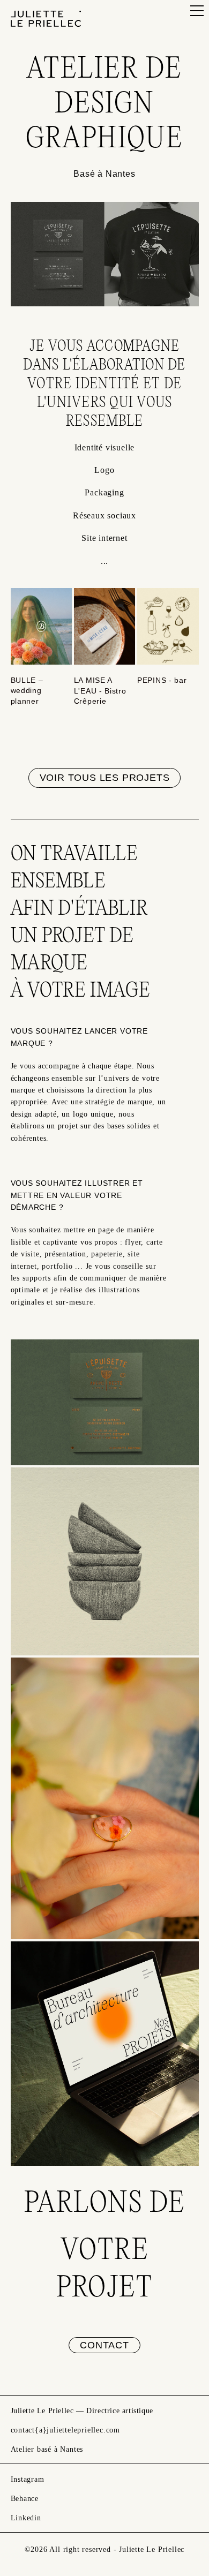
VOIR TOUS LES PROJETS (105, 778)
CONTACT (104, 2345)
